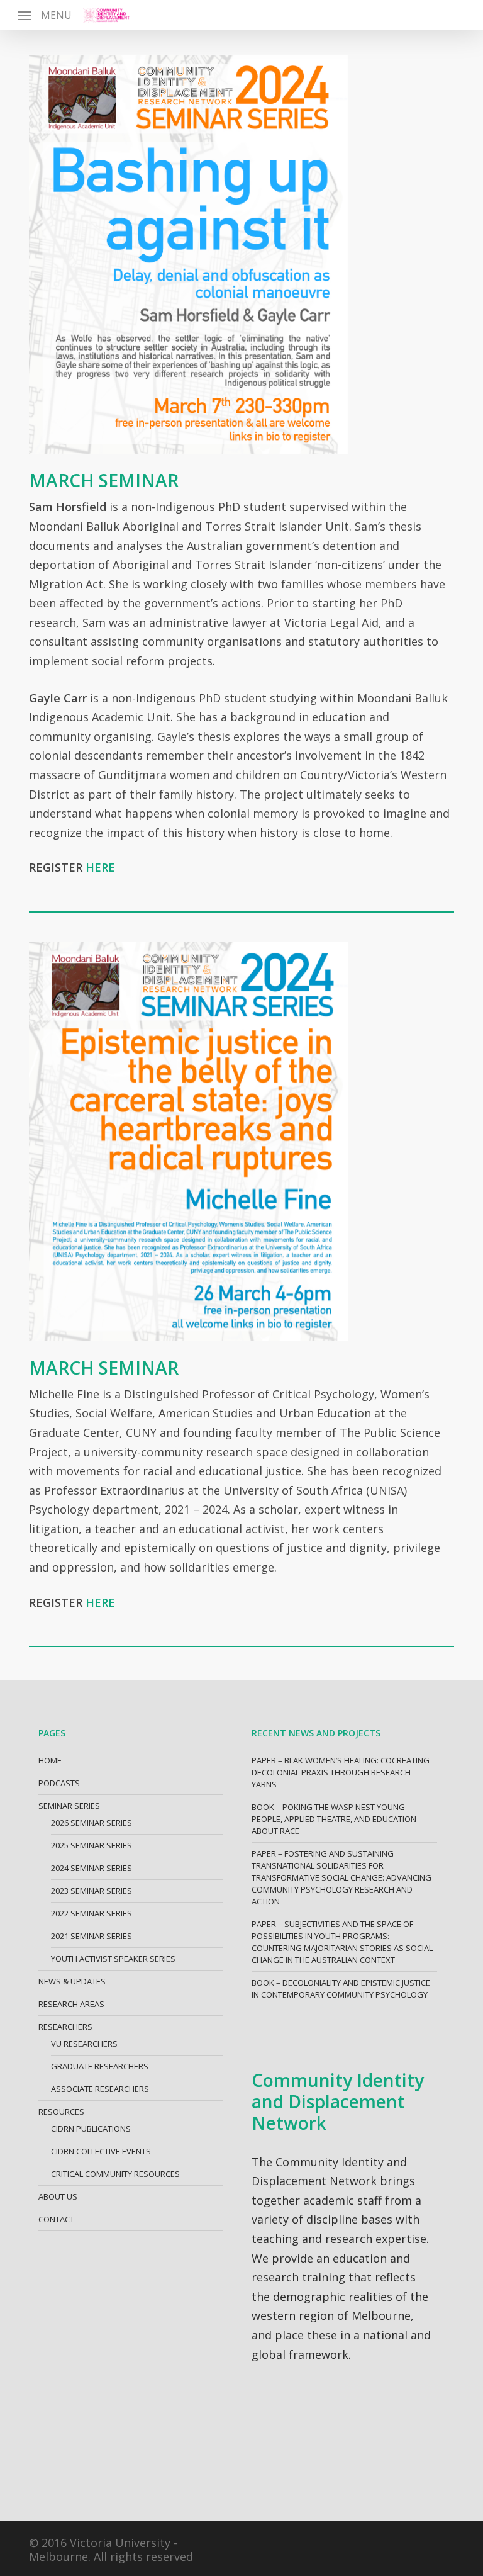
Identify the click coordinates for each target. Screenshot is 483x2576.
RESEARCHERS (65, 2027)
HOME (50, 1760)
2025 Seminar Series (92, 1845)
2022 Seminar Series (92, 1913)
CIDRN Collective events (101, 2151)
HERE (100, 867)
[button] (45, 15)
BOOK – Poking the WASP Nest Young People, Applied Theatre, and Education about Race (334, 1819)
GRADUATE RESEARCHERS (100, 2066)
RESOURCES (61, 2112)
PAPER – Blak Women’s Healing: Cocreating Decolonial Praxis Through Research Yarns (341, 1772)
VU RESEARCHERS (84, 2044)
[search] (453, 15)
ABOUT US (58, 2196)
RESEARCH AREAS (71, 2004)
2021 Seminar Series (92, 1936)
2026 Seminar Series (92, 1823)
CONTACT (56, 2219)
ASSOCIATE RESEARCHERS (100, 2089)
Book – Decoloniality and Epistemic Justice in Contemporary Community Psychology (341, 1988)
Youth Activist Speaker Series (113, 1959)
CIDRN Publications (91, 2129)
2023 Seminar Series (92, 1891)
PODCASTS (59, 1783)
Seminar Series (69, 1806)
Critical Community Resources (115, 2174)
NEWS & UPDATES (72, 1981)
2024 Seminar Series (92, 1868)
